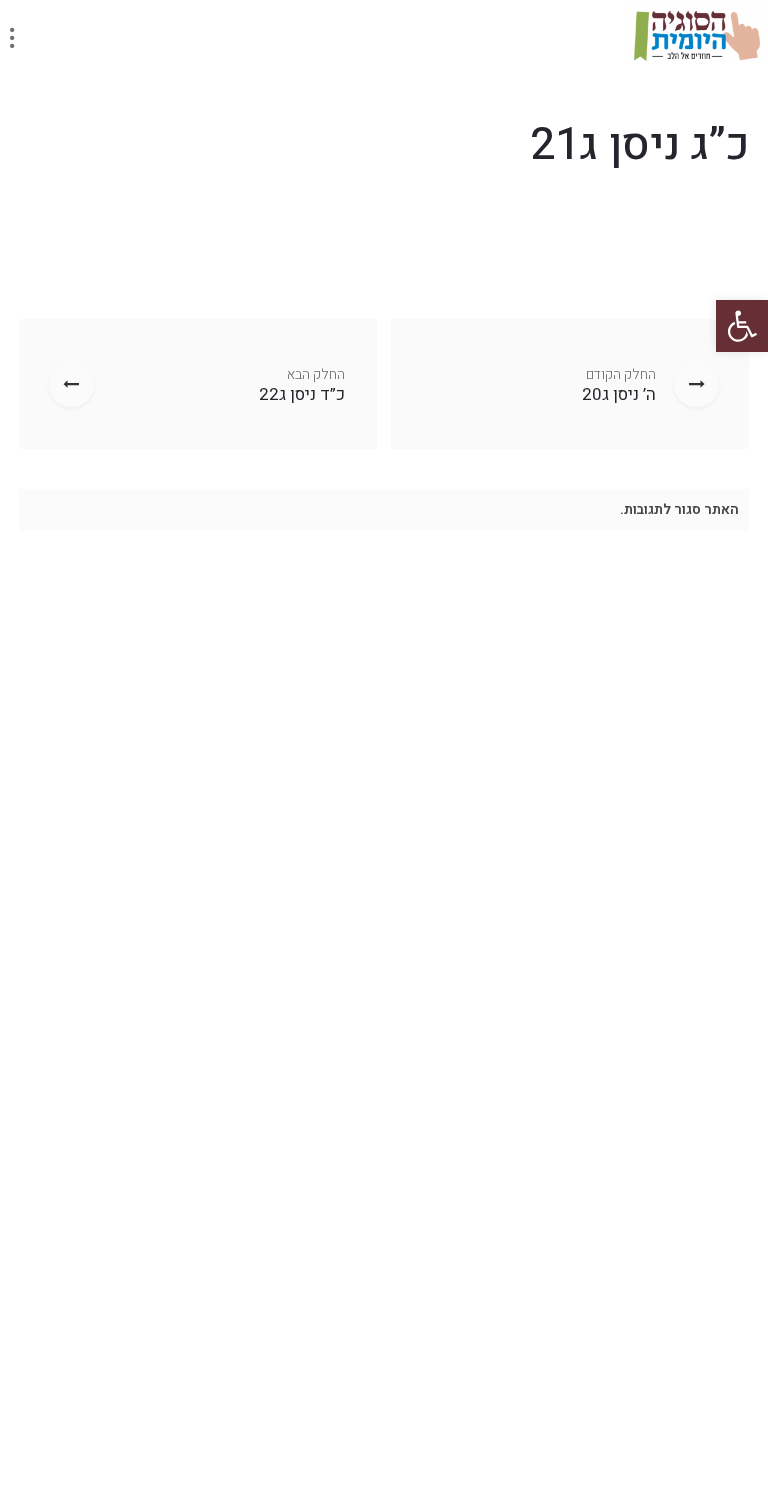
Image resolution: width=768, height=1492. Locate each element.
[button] (742, 326)
